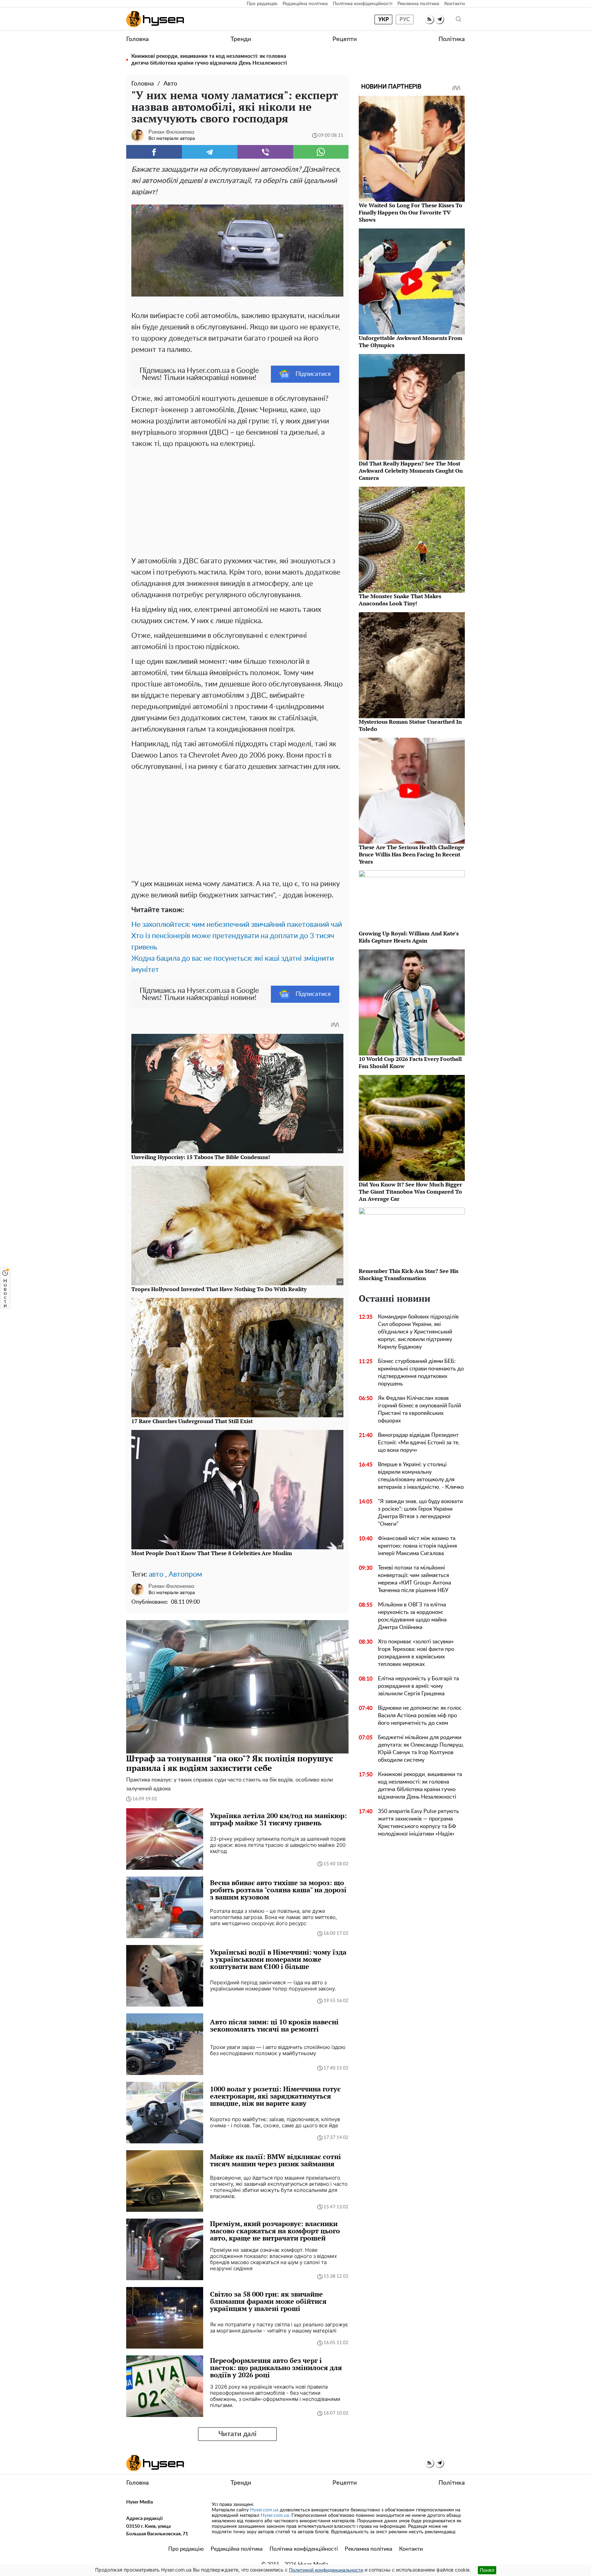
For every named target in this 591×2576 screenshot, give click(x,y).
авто (156, 1574)
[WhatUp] (321, 152)
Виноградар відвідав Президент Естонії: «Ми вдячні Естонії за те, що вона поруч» (419, 1443)
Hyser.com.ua (264, 2510)
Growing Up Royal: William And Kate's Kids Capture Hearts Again (409, 937)
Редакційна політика (305, 4)
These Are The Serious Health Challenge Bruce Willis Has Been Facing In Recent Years (411, 854)
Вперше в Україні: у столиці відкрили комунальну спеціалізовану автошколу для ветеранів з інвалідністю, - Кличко (421, 1476)
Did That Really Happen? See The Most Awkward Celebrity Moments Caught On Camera (411, 471)
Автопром (185, 1574)
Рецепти (345, 39)
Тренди (241, 39)
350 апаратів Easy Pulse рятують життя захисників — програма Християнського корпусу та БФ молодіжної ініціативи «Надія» (418, 1823)
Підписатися (313, 374)
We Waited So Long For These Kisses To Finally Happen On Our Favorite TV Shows (411, 212)
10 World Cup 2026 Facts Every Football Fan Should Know (410, 1062)
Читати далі (238, 2434)
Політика (452, 39)
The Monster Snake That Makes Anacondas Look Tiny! (400, 600)
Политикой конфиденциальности (326, 2570)
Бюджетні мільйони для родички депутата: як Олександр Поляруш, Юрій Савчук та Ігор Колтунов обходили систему (421, 1749)
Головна (137, 39)
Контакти (455, 4)
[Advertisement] (237, 501)
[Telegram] (210, 152)
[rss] (429, 19)
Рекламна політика (418, 4)
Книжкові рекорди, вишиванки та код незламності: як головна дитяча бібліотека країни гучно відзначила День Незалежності (209, 60)
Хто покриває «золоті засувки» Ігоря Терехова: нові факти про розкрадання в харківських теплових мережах (416, 1653)
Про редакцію (262, 4)
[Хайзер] (155, 19)
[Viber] (265, 152)
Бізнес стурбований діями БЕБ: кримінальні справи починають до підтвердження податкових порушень (421, 1372)
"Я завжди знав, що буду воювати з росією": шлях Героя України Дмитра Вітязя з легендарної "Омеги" (420, 1513)
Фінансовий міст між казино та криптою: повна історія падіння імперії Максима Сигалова (417, 1546)
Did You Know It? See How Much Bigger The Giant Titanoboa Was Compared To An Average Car (410, 1192)
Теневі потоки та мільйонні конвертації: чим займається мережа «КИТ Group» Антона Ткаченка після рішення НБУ (415, 1579)
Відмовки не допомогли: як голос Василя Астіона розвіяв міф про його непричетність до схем (420, 1716)
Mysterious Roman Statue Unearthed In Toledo (410, 725)
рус (405, 19)
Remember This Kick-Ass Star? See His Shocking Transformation (409, 1274)
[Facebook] (154, 152)
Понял (487, 2570)
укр (384, 19)
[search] (459, 19)
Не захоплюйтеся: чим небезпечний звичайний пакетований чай (237, 925)
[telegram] (439, 19)
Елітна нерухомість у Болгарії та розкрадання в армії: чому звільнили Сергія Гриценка (418, 1686)
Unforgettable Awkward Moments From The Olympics (411, 341)
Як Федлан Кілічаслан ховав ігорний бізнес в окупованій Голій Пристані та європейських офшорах (419, 1409)
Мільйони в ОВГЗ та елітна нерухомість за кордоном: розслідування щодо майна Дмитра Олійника (412, 1616)
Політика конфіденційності (363, 4)
